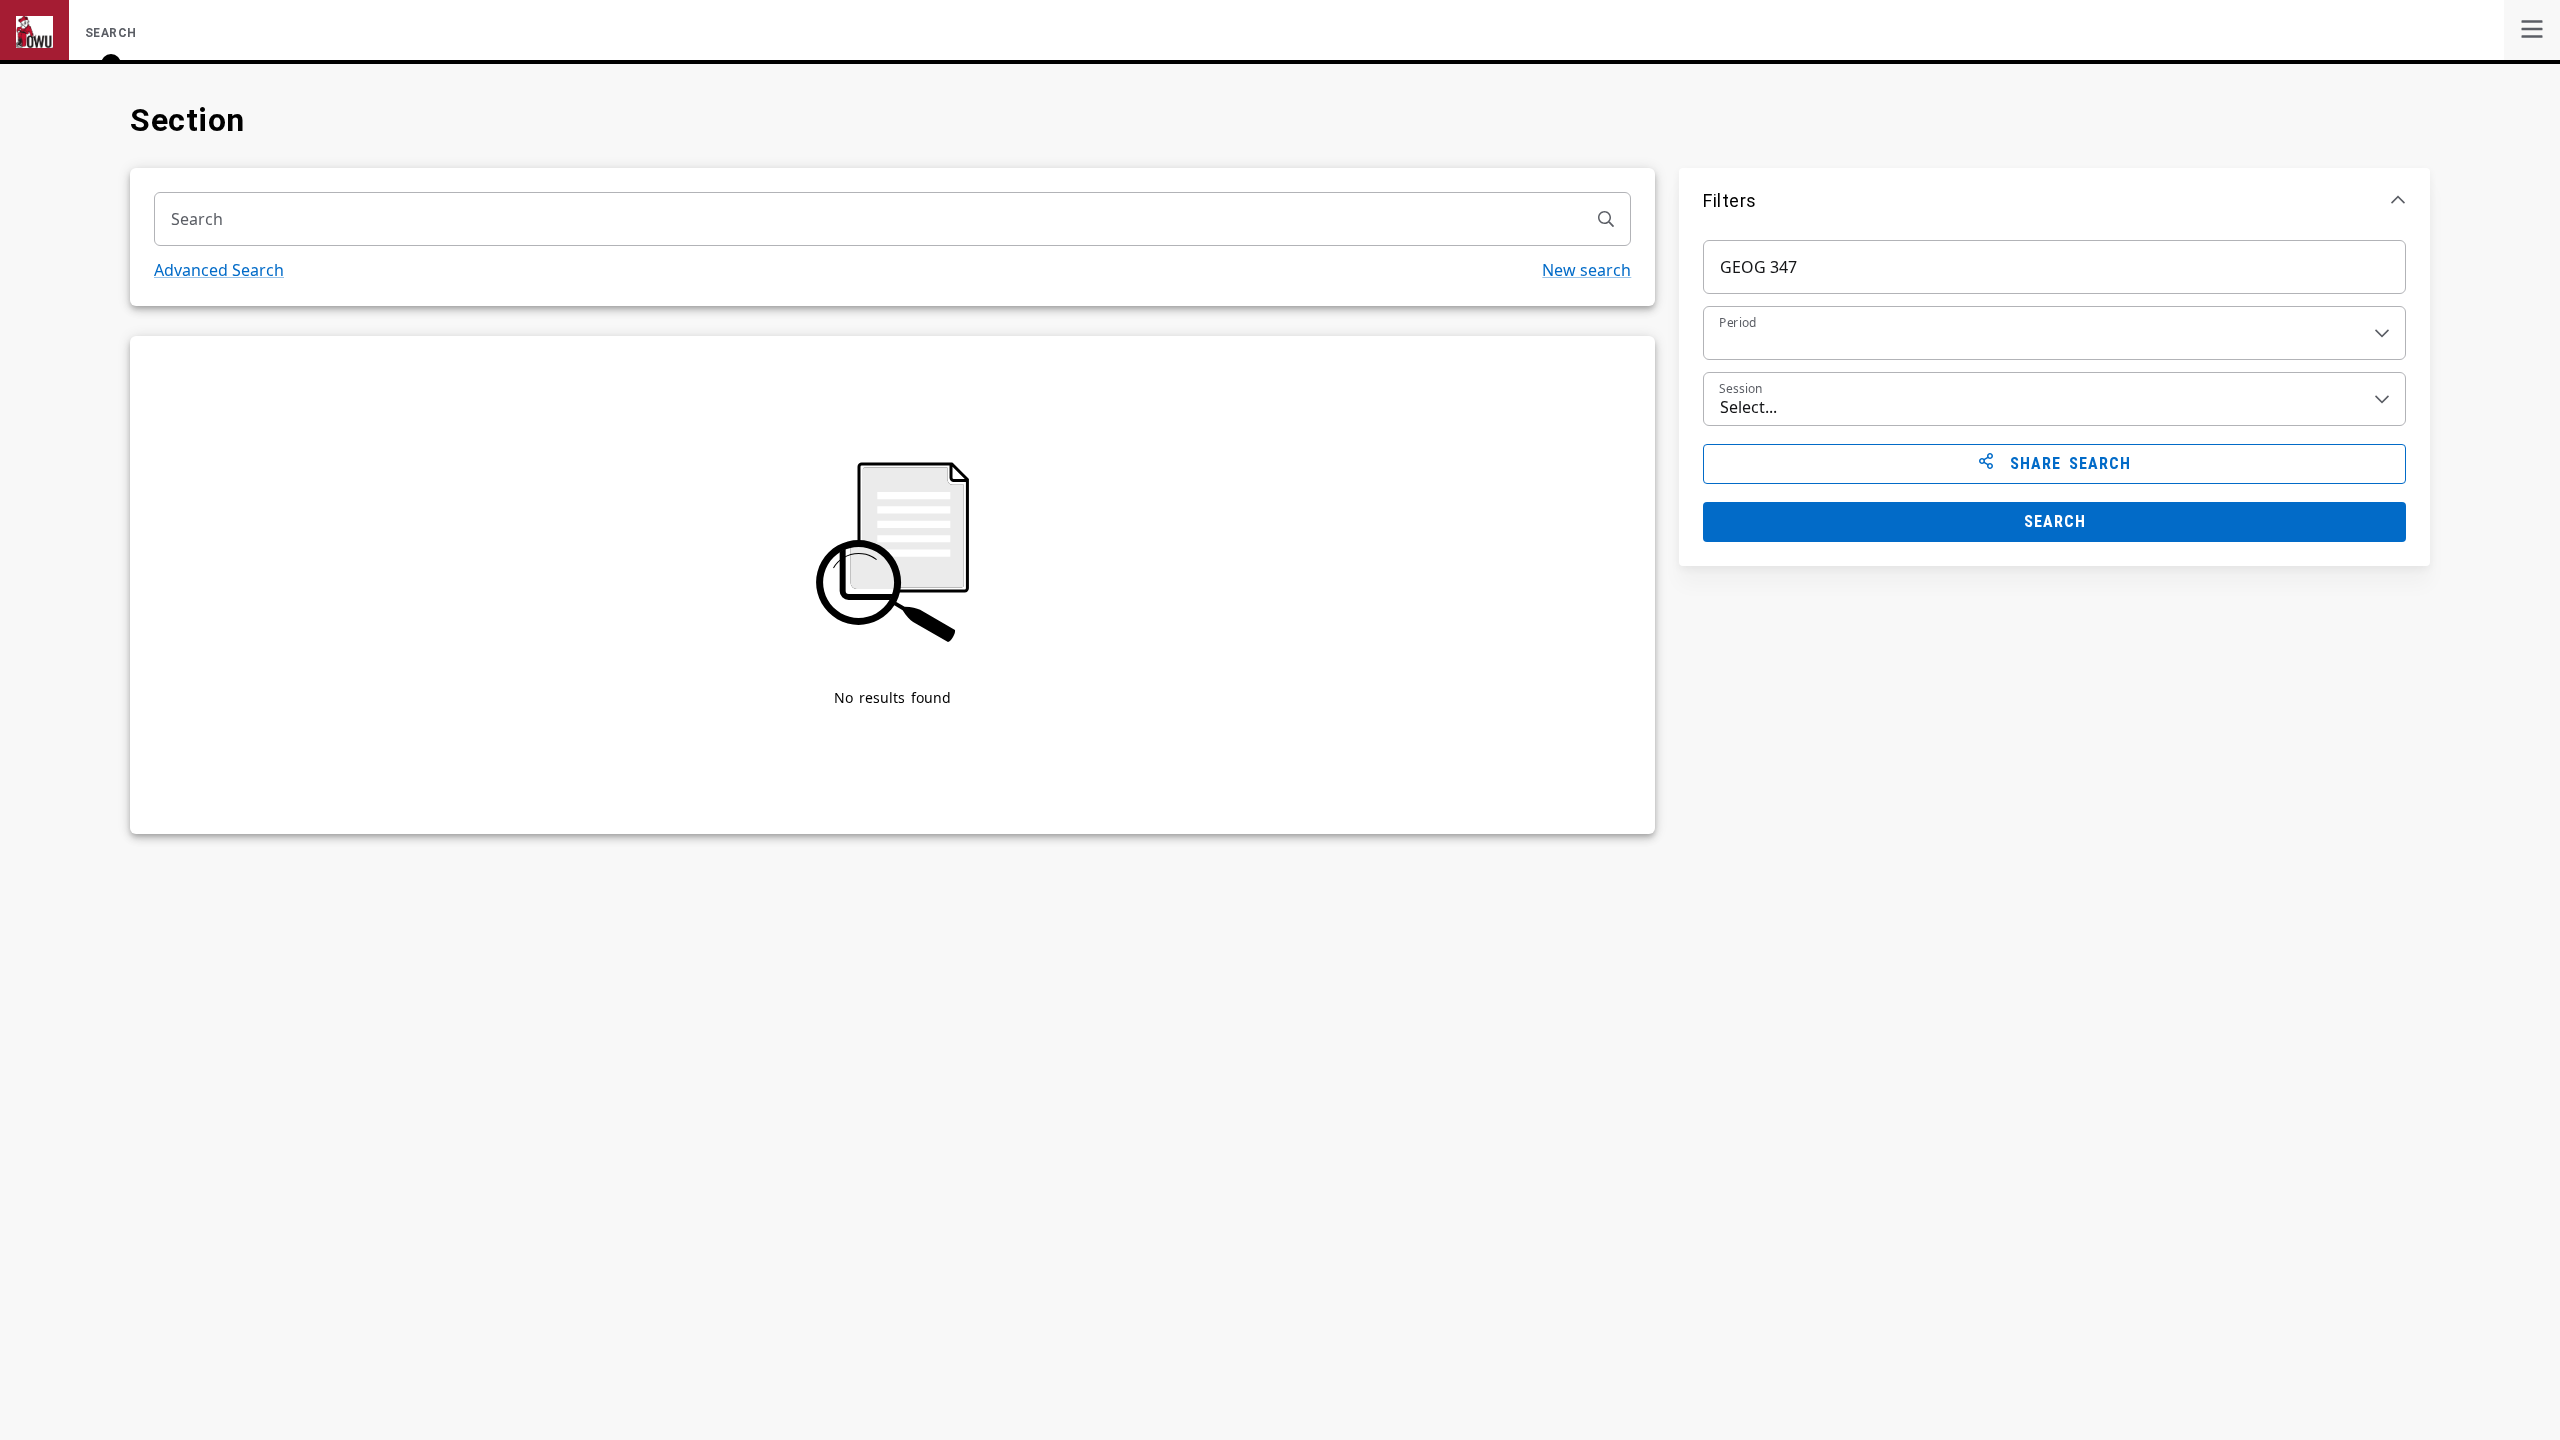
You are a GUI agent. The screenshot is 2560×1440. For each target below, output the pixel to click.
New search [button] (1586, 270)
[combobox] (868, 219)
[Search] (1606, 219)
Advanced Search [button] (219, 270)
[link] (2532, 30)
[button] (2054, 200)
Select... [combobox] (1748, 407)
